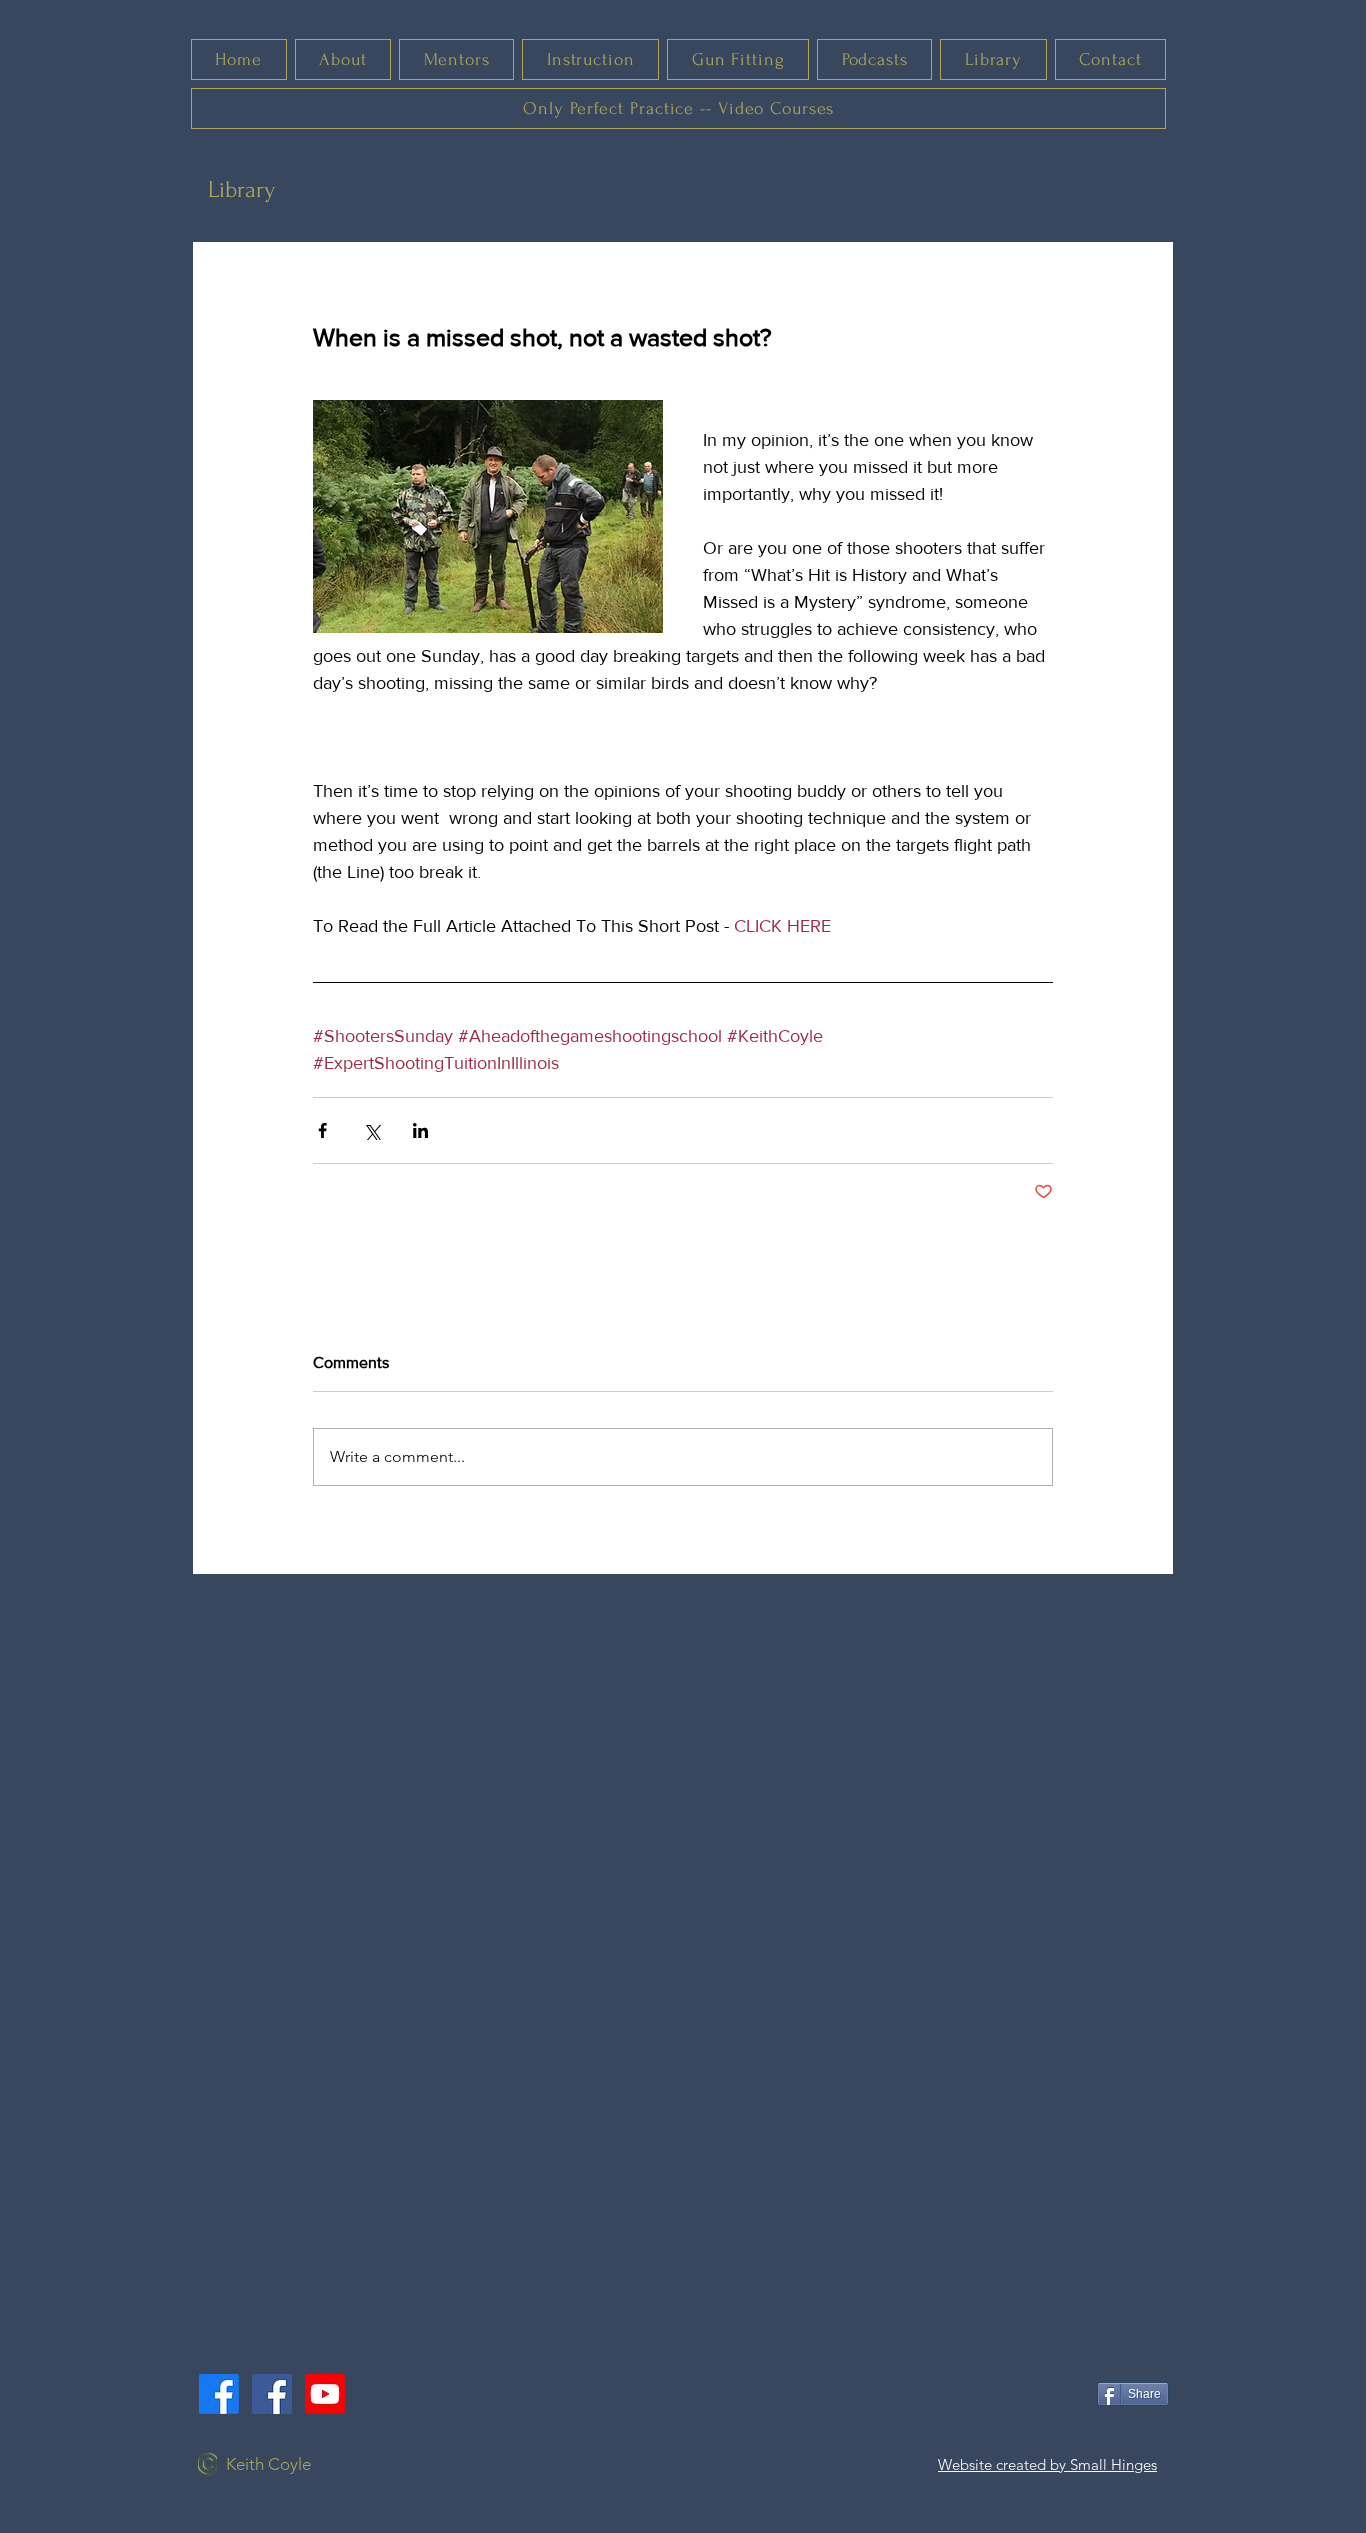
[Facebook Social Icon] (272, 2394)
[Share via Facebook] (322, 1130)
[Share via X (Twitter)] (371, 1130)
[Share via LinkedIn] (420, 1130)
